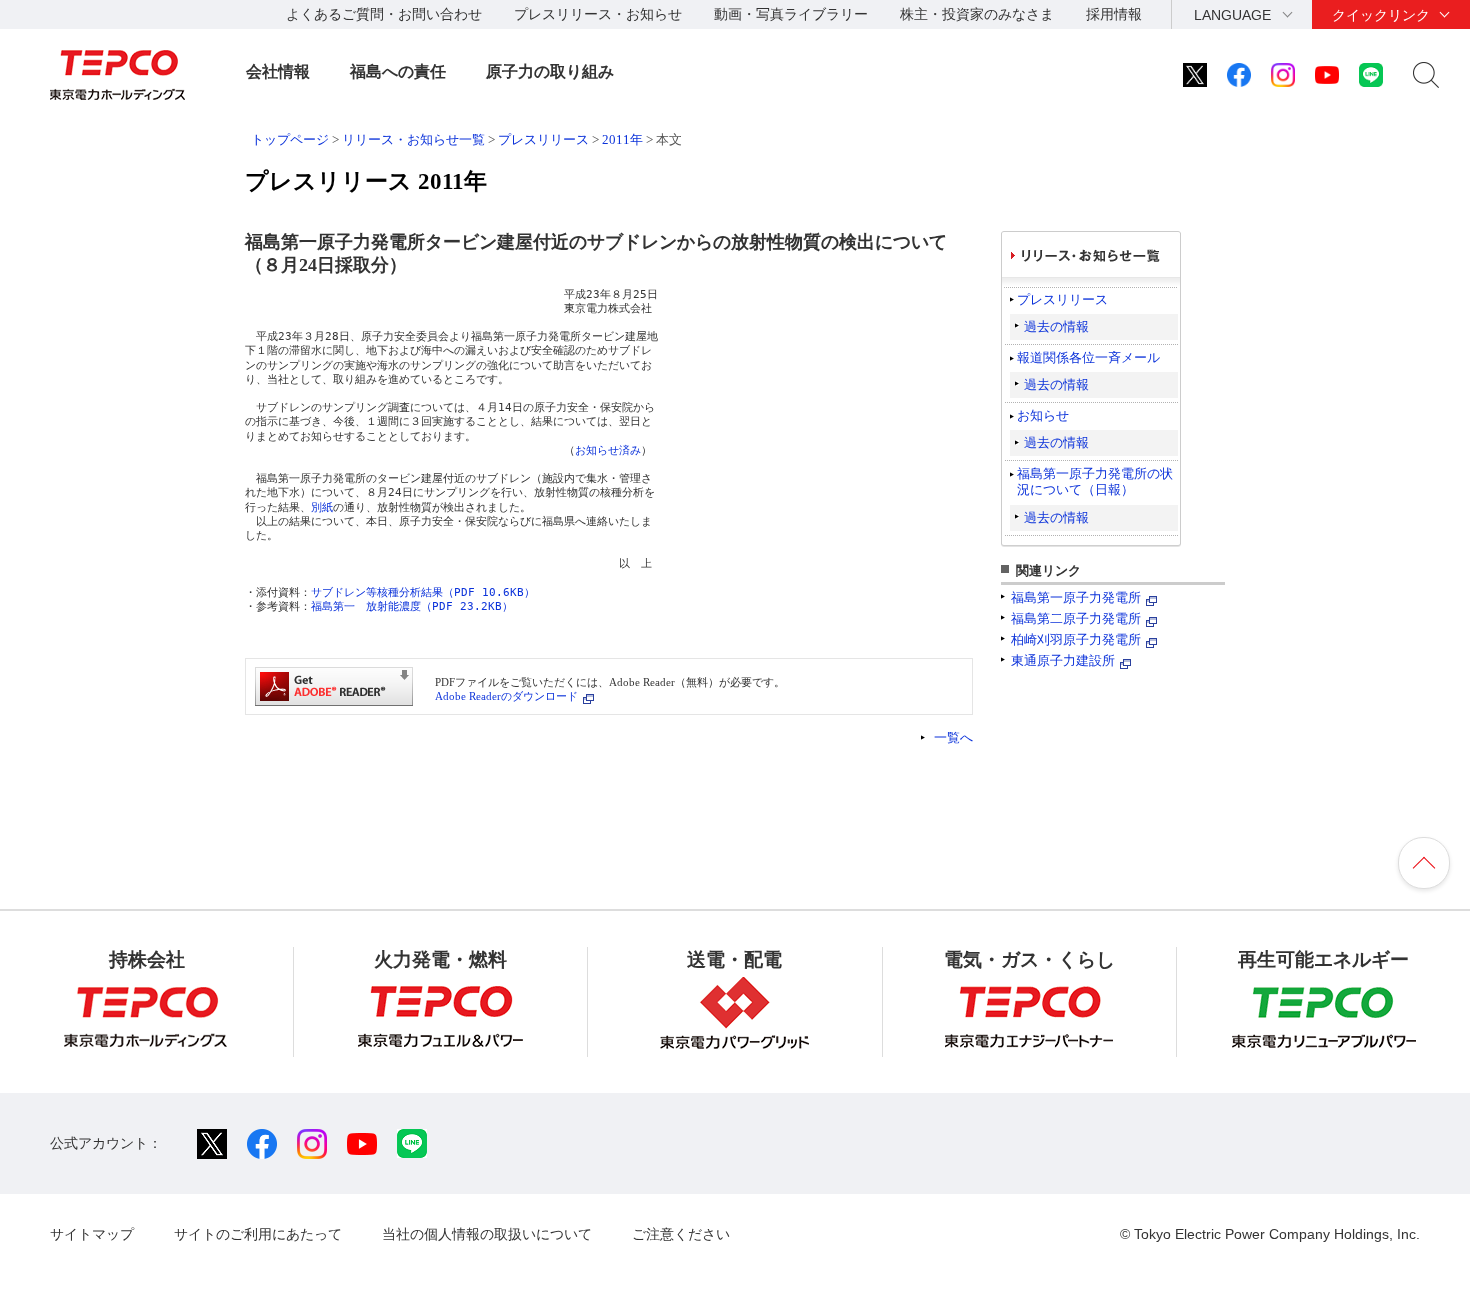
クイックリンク (1381, 15)
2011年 (622, 139)
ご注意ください (681, 1234)
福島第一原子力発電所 (1076, 597)
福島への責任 (398, 71)
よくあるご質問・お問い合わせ (384, 14)
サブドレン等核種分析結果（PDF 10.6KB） (423, 592)
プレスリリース (543, 139)
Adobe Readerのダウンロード (506, 696)
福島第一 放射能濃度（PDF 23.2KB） (412, 606)
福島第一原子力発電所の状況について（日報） (1095, 481)
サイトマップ (92, 1234)
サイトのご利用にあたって (258, 1234)
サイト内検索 (1426, 75)
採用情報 (1114, 14)
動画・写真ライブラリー (791, 14)
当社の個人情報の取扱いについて (487, 1234)
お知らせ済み (608, 450)
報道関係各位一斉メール (1088, 357)
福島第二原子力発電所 (1076, 618)
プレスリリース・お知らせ (598, 14)
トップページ (290, 139)
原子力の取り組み (550, 71)
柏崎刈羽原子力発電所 (1076, 639)
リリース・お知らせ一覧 (413, 139)
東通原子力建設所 (1063, 660)
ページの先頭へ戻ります (1424, 863)
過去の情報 (1056, 326)
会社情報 (278, 71)
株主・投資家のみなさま (977, 14)
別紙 (322, 507)
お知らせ (1043, 415)
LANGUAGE (1232, 15)
